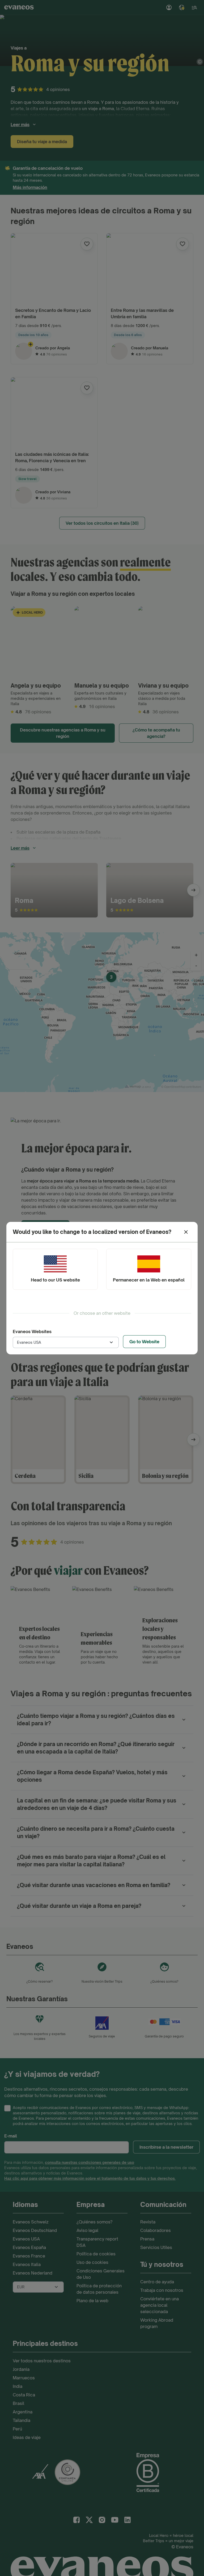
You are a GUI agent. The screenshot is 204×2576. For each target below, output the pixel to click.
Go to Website (144, 1342)
